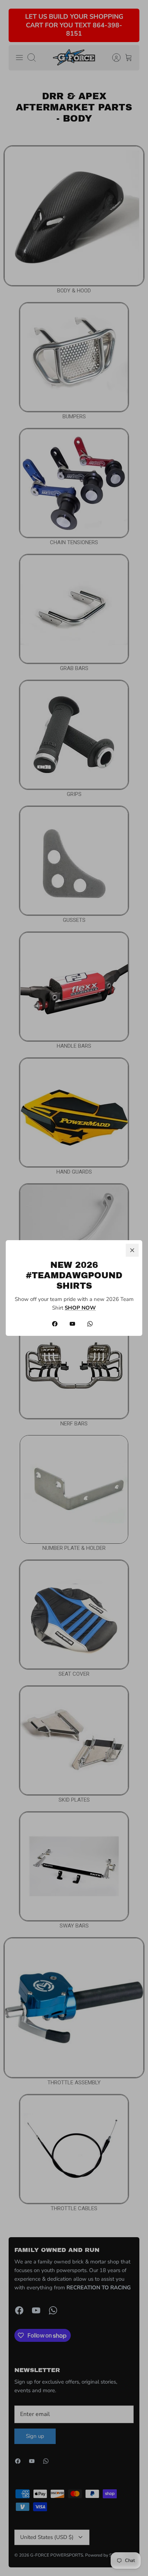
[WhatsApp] (90, 1324)
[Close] (132, 1250)
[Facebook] (55, 1324)
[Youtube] (72, 1324)
